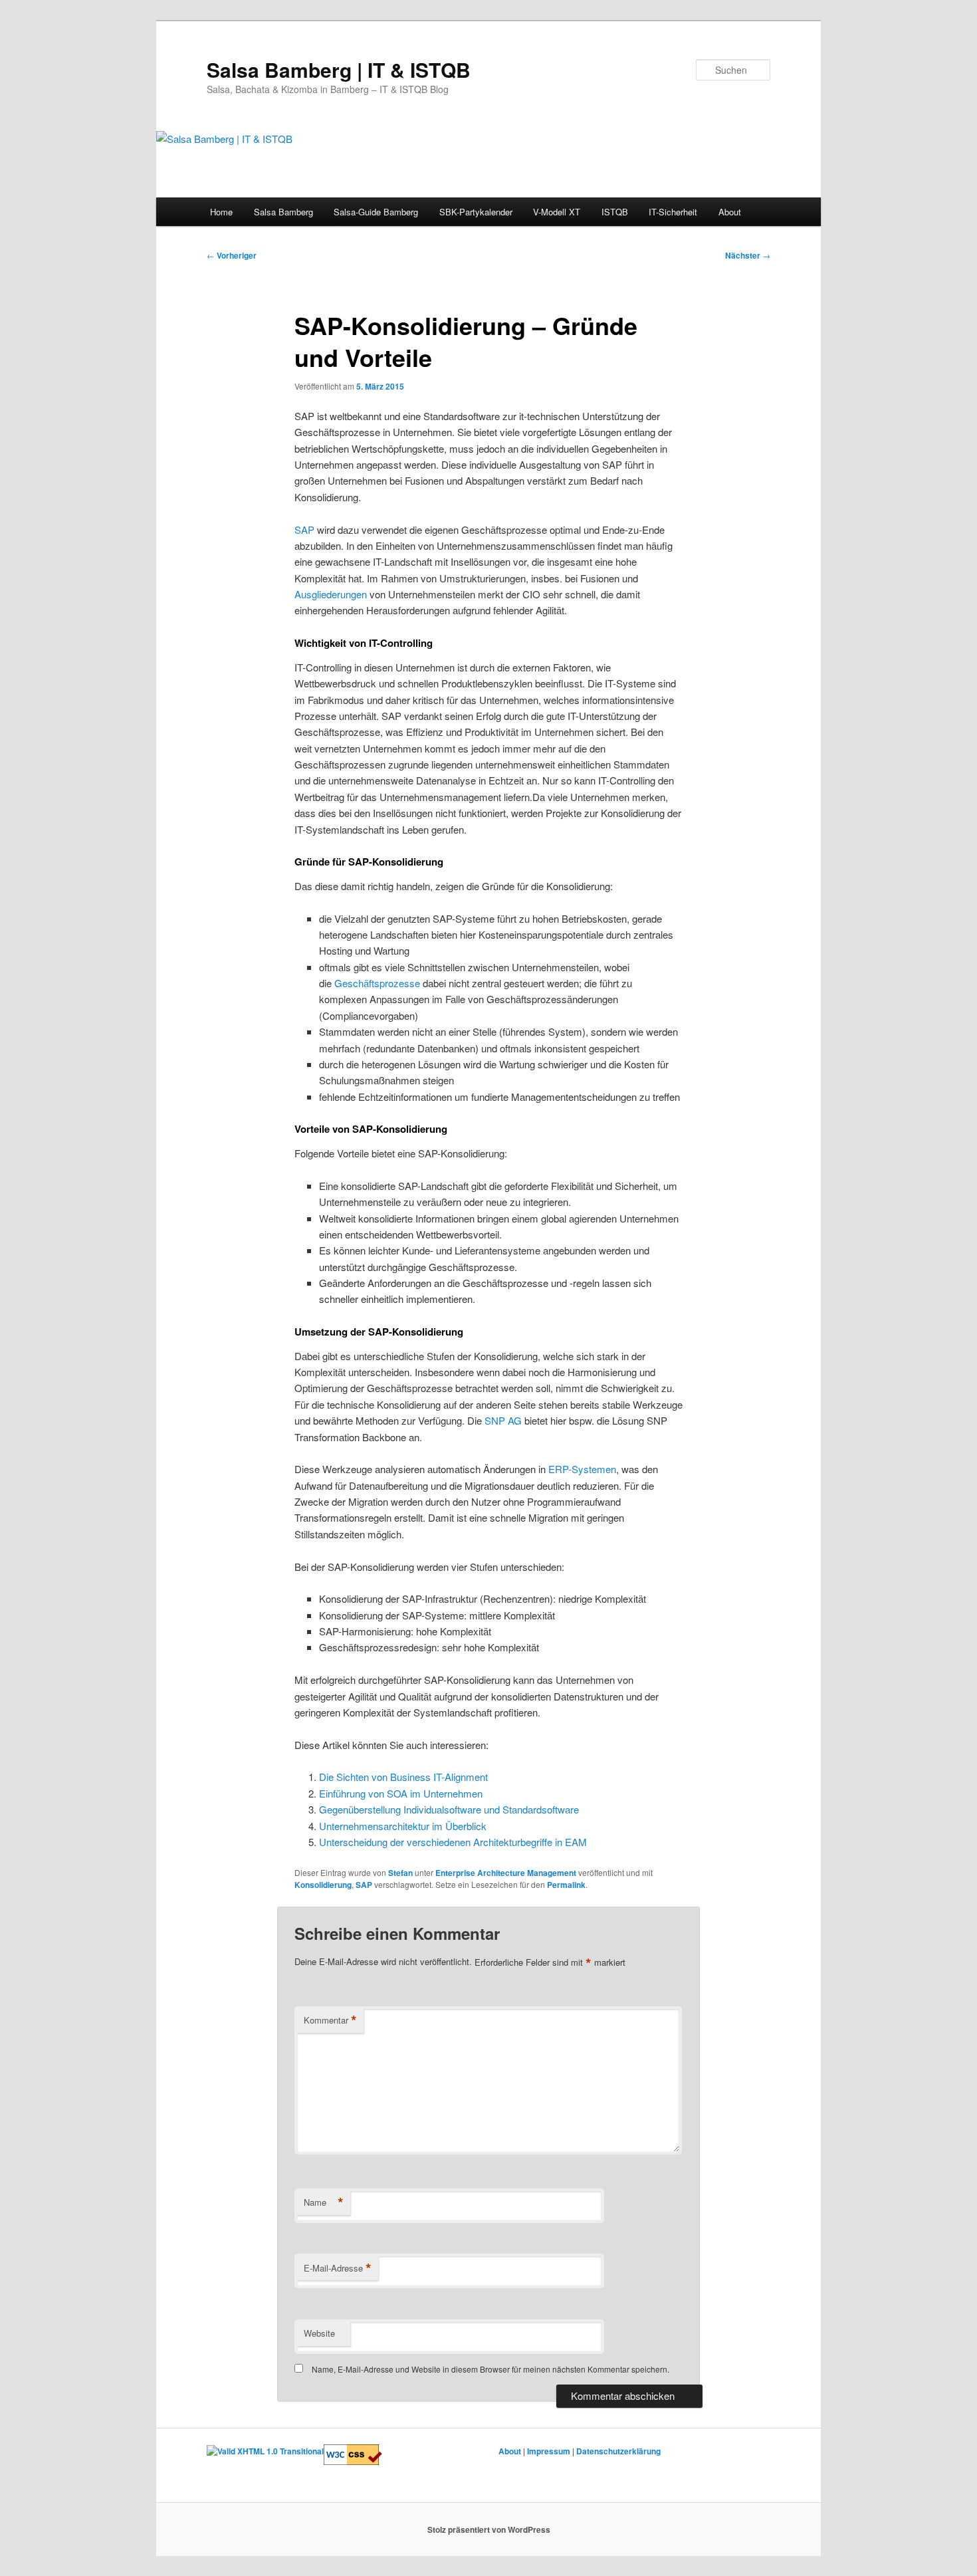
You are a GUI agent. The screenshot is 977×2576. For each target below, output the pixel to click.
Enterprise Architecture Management (506, 1873)
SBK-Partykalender (476, 212)
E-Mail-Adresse (338, 2268)
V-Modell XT (557, 212)
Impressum (549, 2451)
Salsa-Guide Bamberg (376, 212)
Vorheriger (232, 255)
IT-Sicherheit (673, 212)
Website (319, 2333)
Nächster (748, 255)
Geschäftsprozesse (377, 983)
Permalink (566, 1885)
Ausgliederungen (331, 594)
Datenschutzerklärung (618, 2451)
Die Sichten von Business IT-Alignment (403, 1777)
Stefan (400, 1873)
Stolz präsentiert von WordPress (489, 2529)
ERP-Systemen (582, 1469)
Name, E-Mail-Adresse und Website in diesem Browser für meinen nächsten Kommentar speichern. (490, 2369)
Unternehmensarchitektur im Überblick (403, 1826)
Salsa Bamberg (283, 212)
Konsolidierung (323, 1885)
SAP (304, 529)
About (730, 212)
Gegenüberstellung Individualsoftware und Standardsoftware (449, 1809)
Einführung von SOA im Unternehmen (401, 1793)
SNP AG (503, 1420)
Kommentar (330, 2020)
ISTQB (615, 212)
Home (221, 212)
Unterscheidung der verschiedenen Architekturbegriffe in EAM (453, 1842)
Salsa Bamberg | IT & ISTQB (339, 69)
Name (324, 2202)
